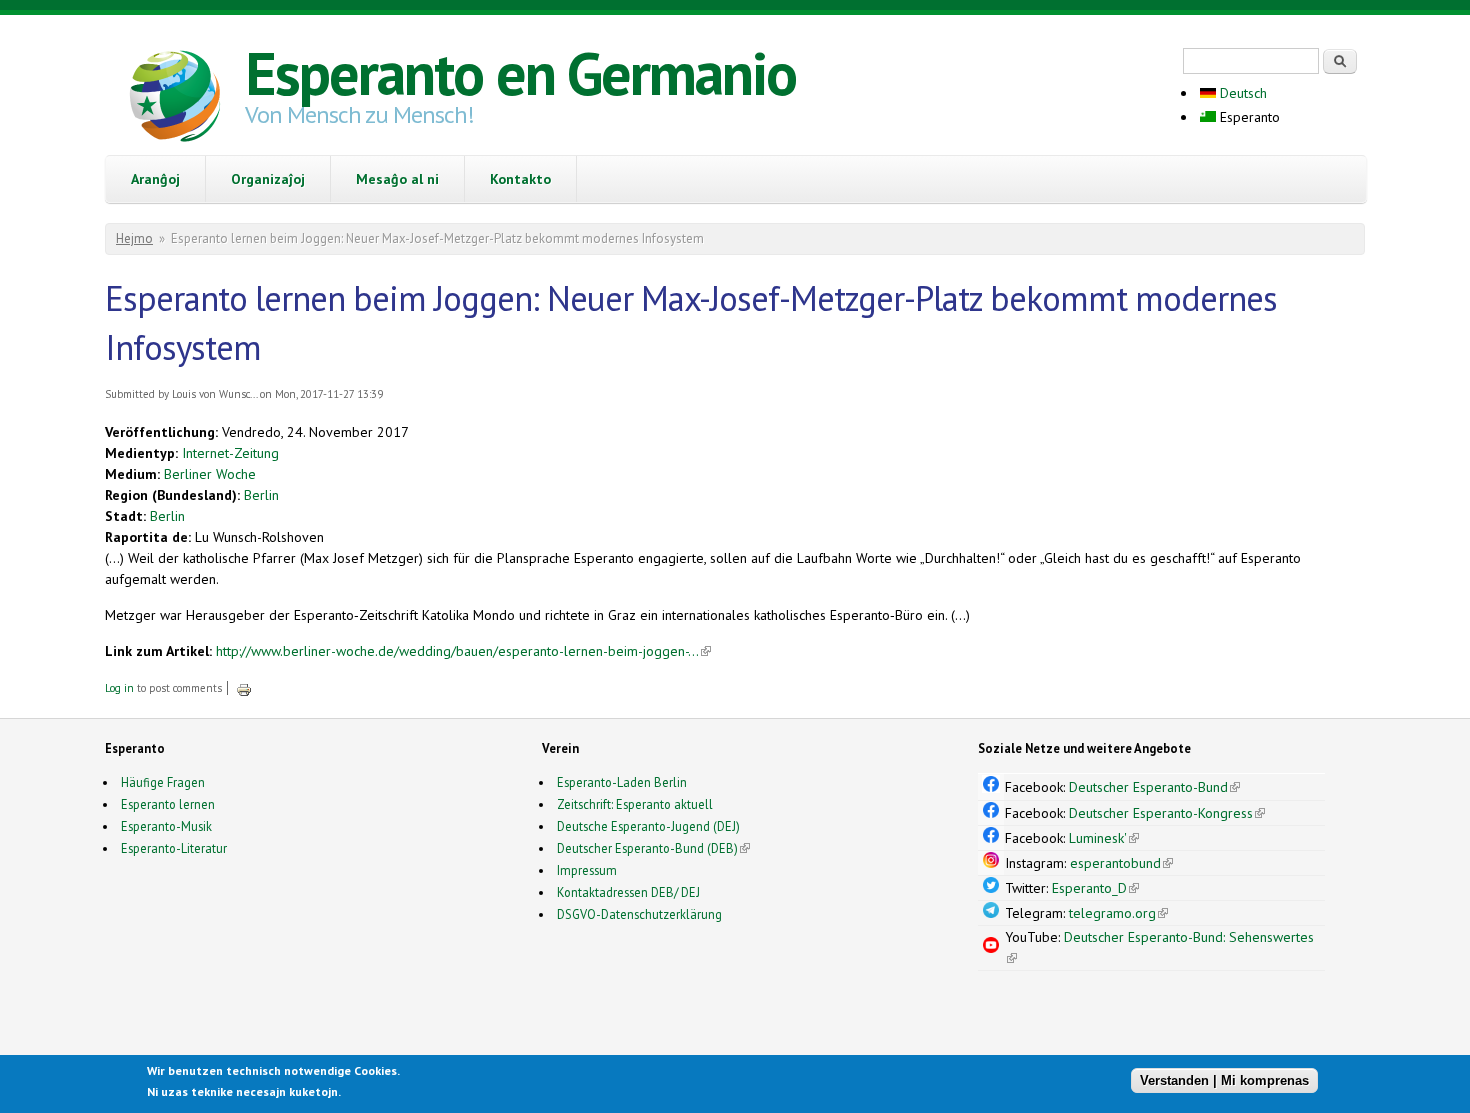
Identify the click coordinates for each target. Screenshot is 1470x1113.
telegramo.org (1118, 913)
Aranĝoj (155, 179)
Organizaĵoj (268, 179)
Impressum (587, 870)
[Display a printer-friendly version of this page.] (244, 688)
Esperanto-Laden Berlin (622, 782)
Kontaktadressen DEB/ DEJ (628, 892)
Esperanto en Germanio (520, 73)
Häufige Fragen (163, 782)
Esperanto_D (1095, 888)
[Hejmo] (175, 99)
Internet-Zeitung (230, 453)
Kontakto (520, 179)
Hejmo (134, 238)
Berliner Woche (210, 474)
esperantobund (1121, 863)
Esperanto (1248, 117)
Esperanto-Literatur (174, 848)
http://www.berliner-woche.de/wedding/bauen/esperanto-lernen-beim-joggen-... (463, 651)
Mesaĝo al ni (397, 179)
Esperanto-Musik (166, 826)
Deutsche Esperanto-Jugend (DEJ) (648, 826)
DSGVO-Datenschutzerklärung (639, 914)
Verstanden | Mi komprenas (1224, 1080)
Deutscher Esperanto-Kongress (1167, 813)
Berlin (261, 495)
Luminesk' (1104, 838)
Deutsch (1241, 93)
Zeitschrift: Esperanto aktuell (635, 804)
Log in (119, 688)
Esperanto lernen (168, 804)
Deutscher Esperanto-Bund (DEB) (647, 848)
